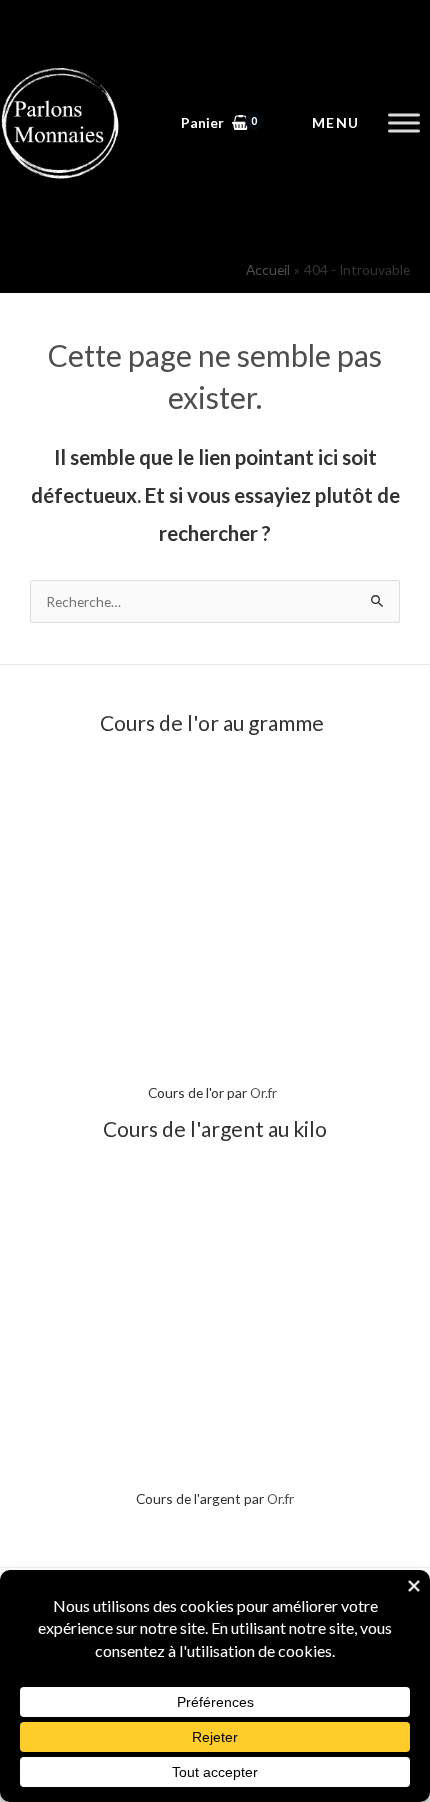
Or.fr (263, 1092)
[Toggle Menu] (404, 122)
